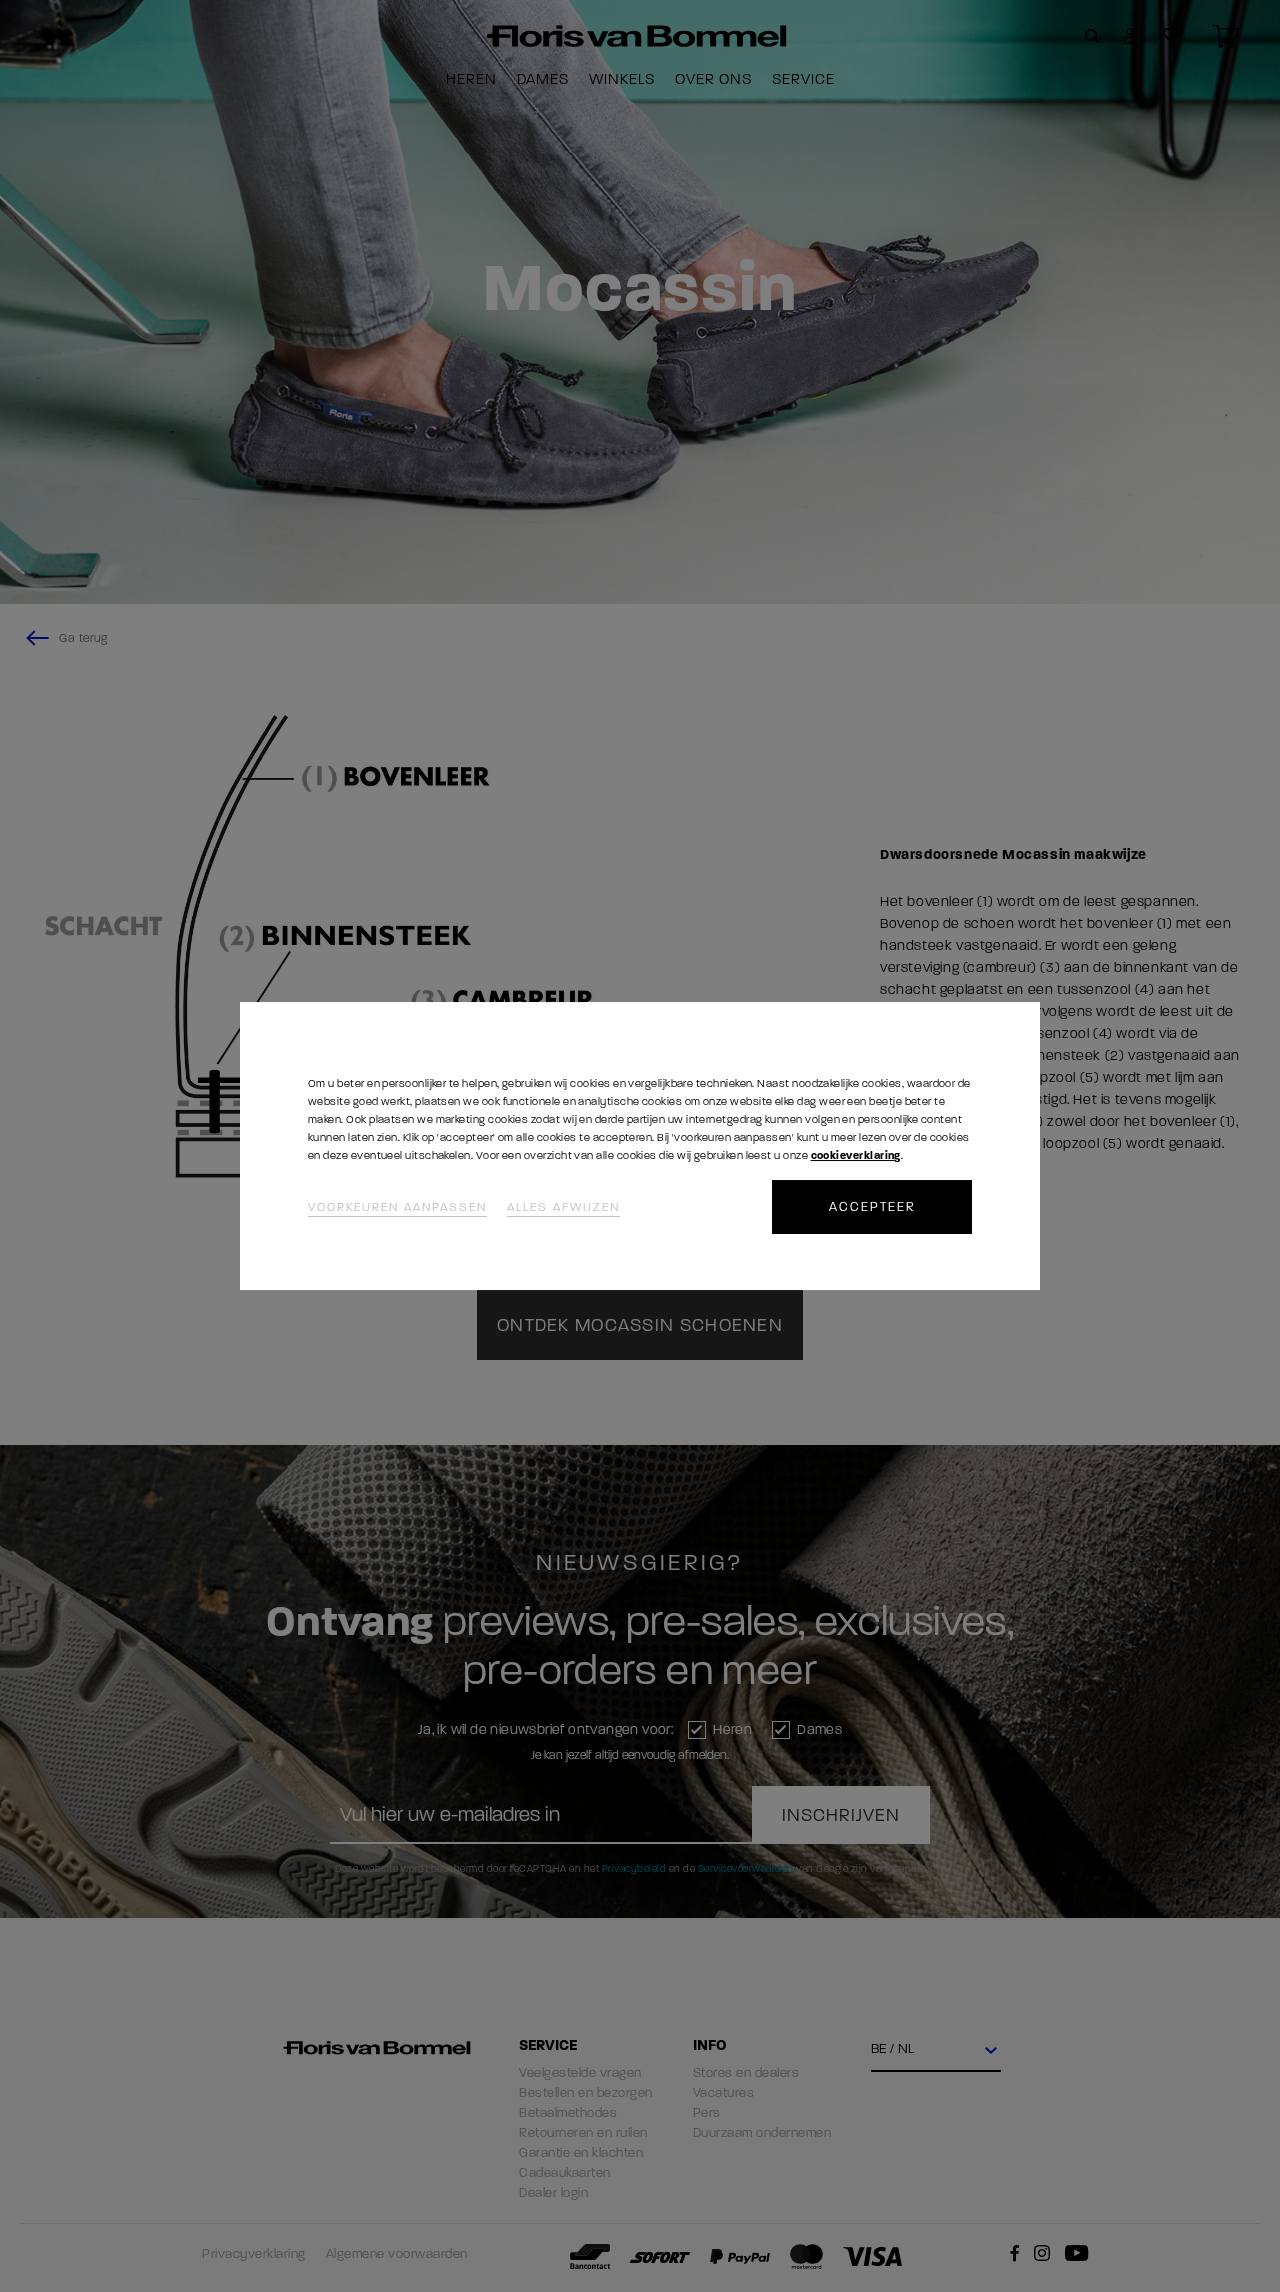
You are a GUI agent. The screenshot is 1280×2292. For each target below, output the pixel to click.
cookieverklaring (856, 1155)
